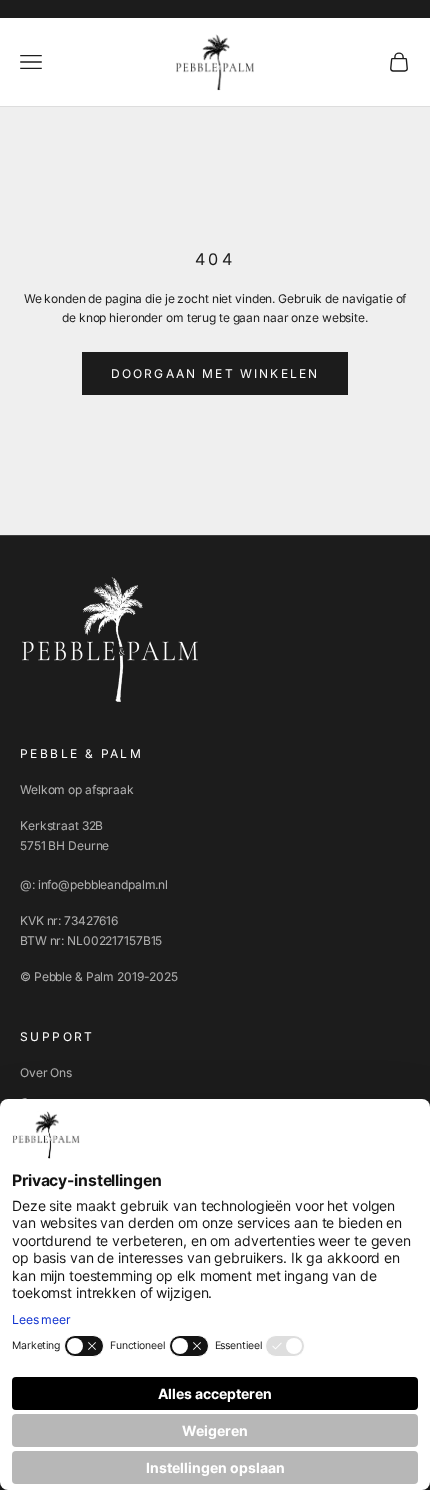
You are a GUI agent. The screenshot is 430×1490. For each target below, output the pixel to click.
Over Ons (46, 1072)
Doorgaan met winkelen (215, 373)
